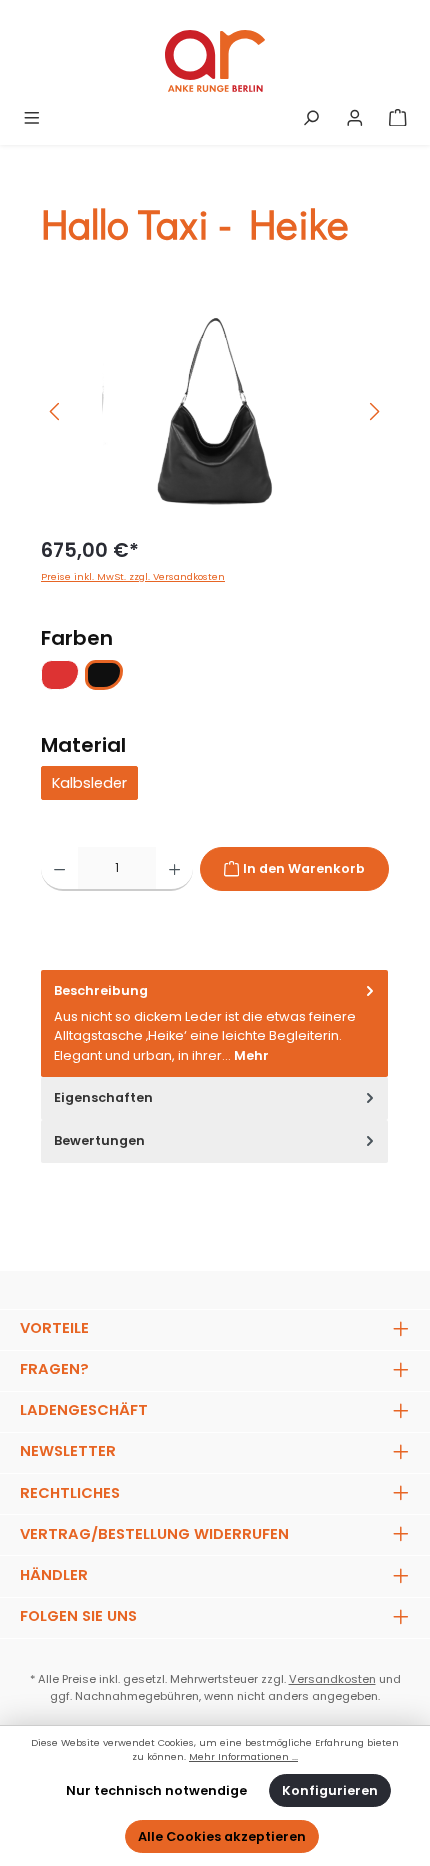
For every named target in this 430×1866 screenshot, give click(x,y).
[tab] (214, 1023)
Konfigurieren (330, 1790)
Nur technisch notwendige (156, 1790)
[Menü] (32, 118)
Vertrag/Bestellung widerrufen (154, 1534)
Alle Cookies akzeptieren (222, 1836)
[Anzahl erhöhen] (174, 869)
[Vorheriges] (56, 411)
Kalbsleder (89, 783)
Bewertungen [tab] (99, 1140)
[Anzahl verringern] (59, 869)
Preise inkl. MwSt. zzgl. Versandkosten (133, 576)
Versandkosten (332, 1679)
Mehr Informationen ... (243, 1756)
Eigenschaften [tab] (103, 1097)
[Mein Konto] (355, 118)
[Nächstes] (374, 411)
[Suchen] (311, 118)
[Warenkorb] (398, 118)
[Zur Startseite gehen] (215, 61)
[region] (215, 411)
